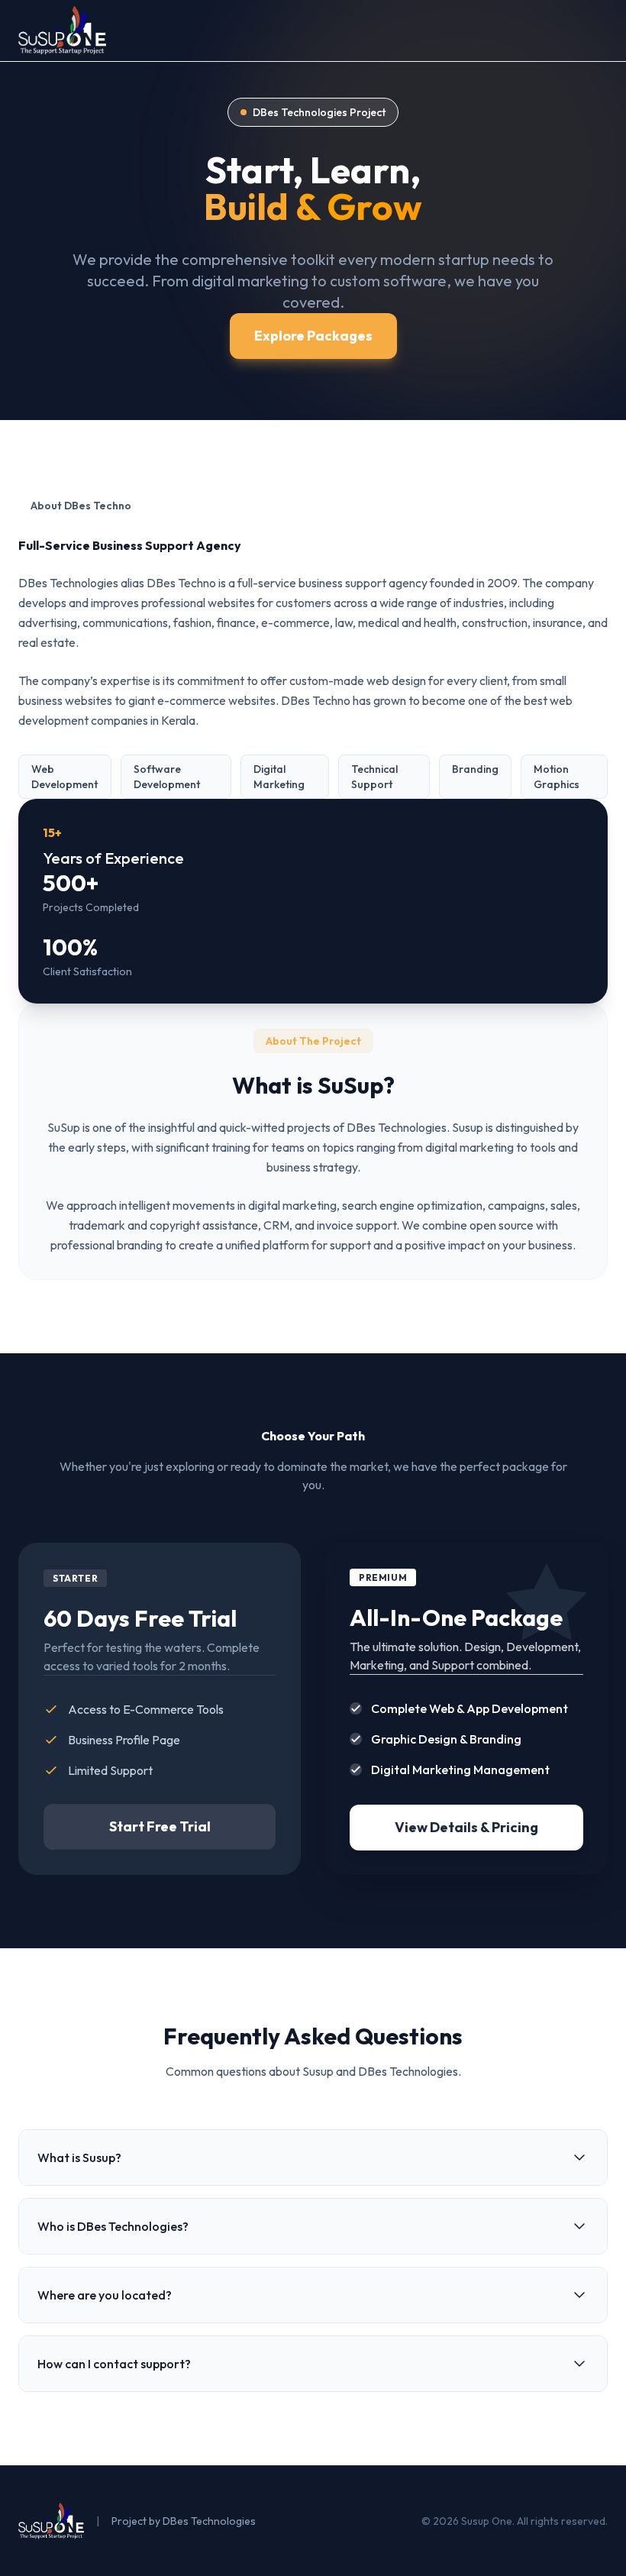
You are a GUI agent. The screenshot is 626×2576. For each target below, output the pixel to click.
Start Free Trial (160, 1826)
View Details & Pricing (466, 1827)
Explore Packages (313, 336)
